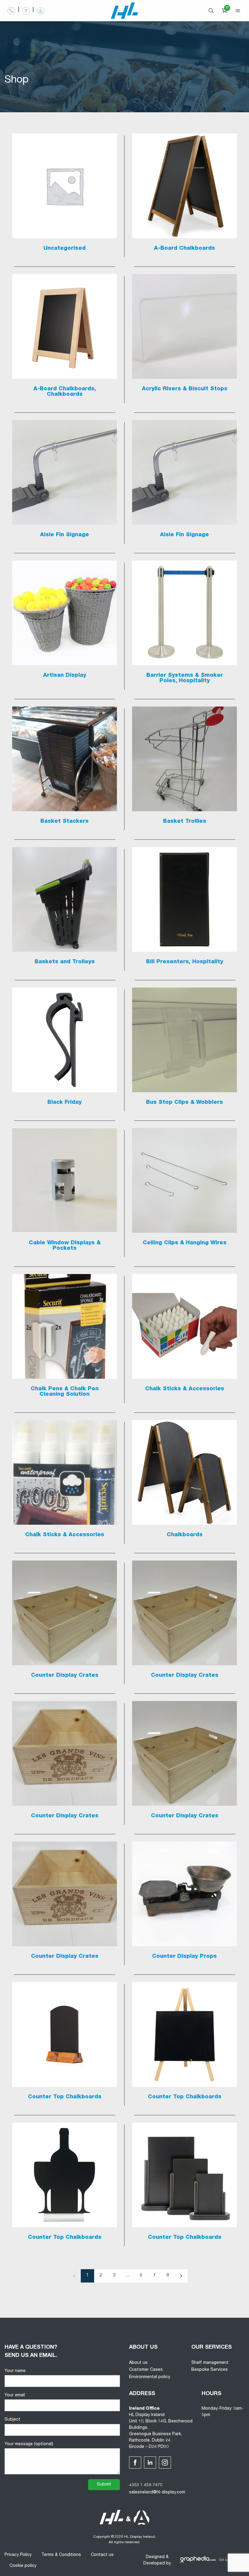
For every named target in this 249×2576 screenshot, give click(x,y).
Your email (15, 2395)
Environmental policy (150, 2377)
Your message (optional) (29, 2444)
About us (138, 2363)
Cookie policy (23, 2566)
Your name (15, 2371)
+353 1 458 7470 (146, 2485)
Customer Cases (146, 2370)
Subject (12, 2420)
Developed (154, 2564)
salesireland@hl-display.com (157, 2493)
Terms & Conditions (61, 2555)
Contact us (102, 2555)
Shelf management (210, 2363)
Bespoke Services (210, 2370)
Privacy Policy (18, 2555)
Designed (155, 2557)
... (128, 2276)
